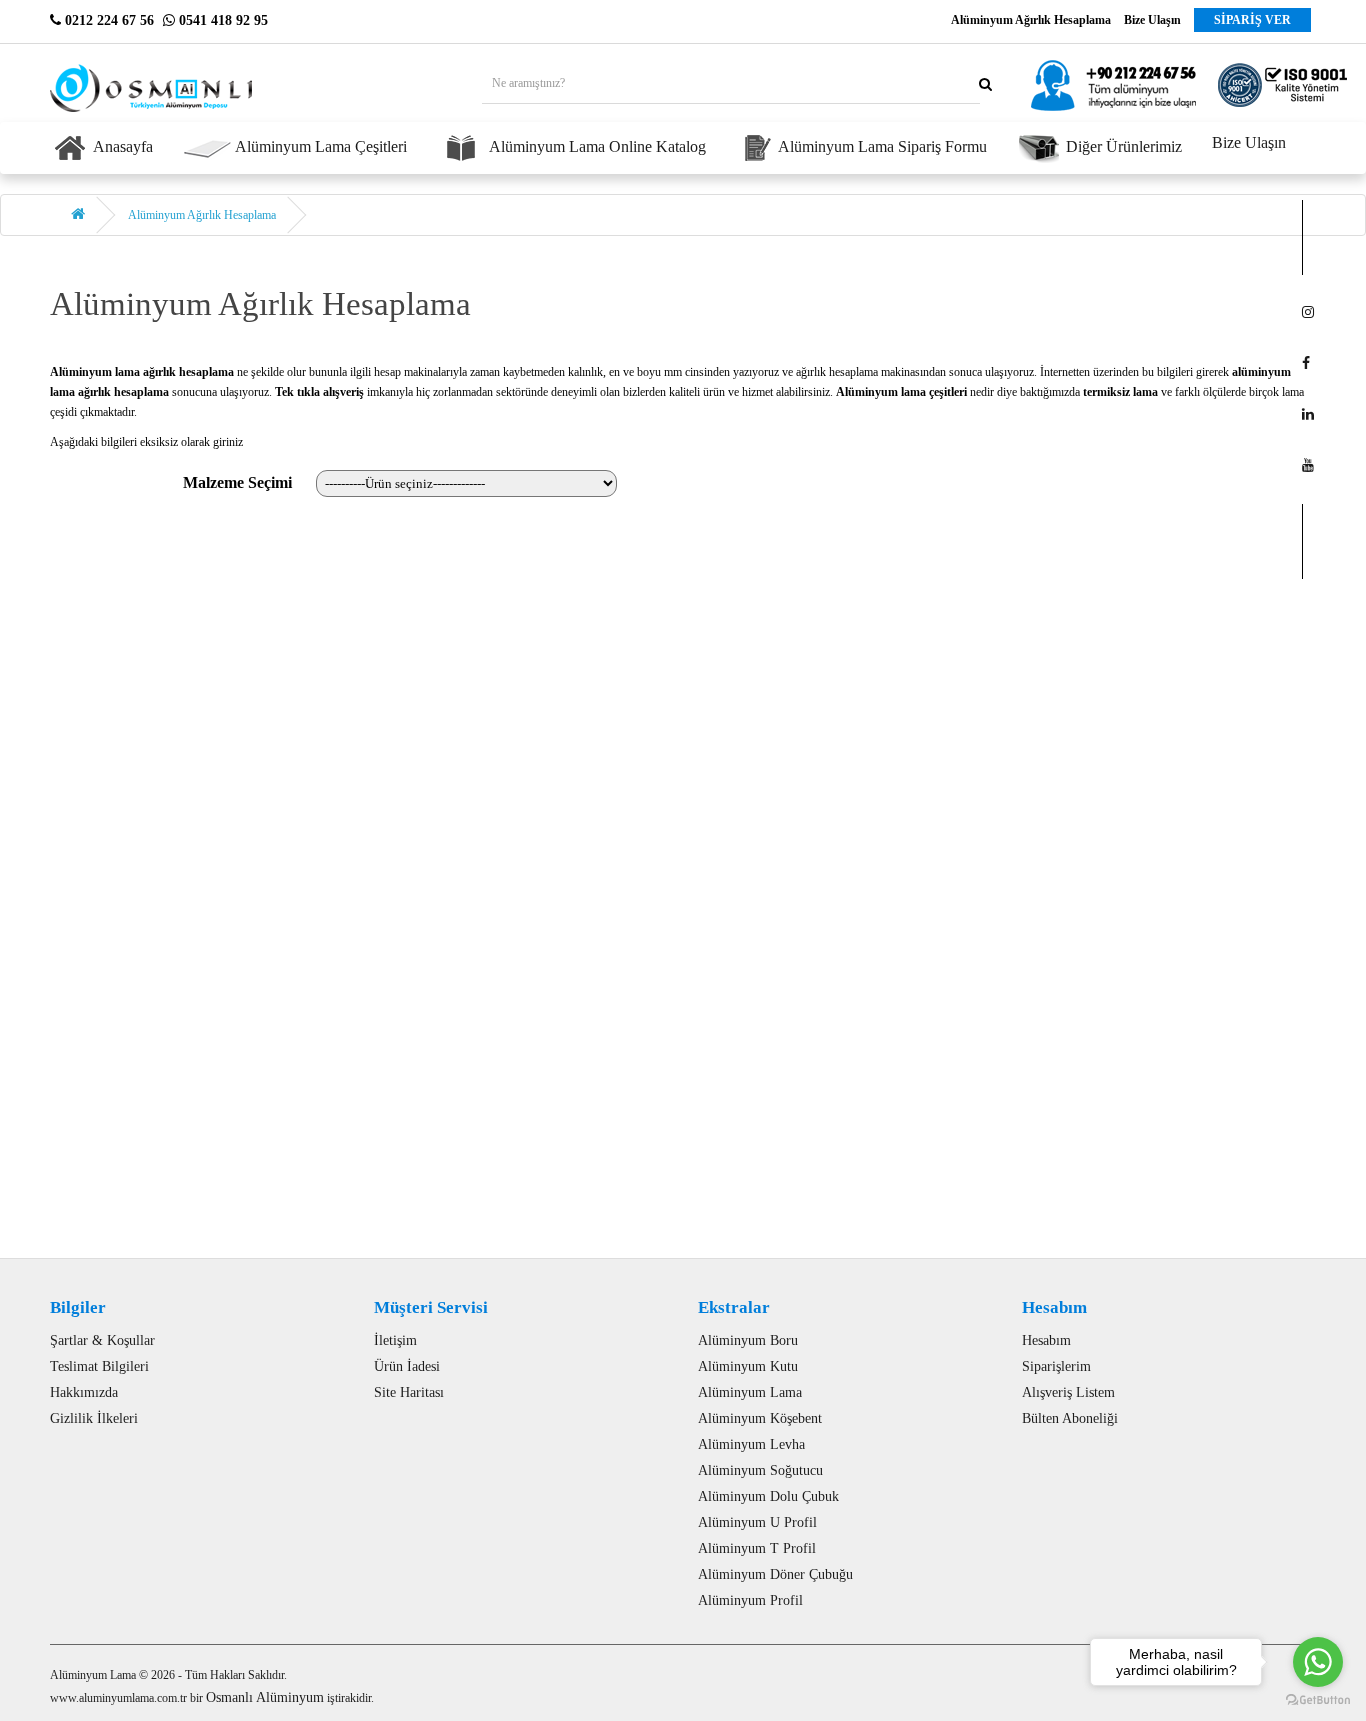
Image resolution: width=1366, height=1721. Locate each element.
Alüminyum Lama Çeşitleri (319, 146)
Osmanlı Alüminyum (265, 1697)
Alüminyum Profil (750, 1600)
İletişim (395, 1340)
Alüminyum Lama (750, 1392)
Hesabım (1046, 1340)
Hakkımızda (84, 1392)
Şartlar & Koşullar (102, 1340)
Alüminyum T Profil (757, 1548)
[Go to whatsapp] (1318, 1662)
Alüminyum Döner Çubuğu (775, 1574)
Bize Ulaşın (1249, 142)
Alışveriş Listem (1068, 1392)
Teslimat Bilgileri (99, 1366)
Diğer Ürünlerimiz (1122, 146)
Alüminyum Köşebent (760, 1418)
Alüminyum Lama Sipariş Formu (881, 146)
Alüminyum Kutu (748, 1366)
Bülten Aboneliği (1070, 1418)
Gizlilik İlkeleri (94, 1418)
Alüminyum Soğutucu (760, 1470)
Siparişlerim (1056, 1366)
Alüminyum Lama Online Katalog (596, 146)
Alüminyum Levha (751, 1444)
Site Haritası (409, 1392)
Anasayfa (121, 146)
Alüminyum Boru (748, 1340)
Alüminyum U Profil (757, 1522)
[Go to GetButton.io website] (1318, 1700)
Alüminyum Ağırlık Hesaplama (202, 215)
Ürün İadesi (407, 1366)
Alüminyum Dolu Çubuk (768, 1496)
